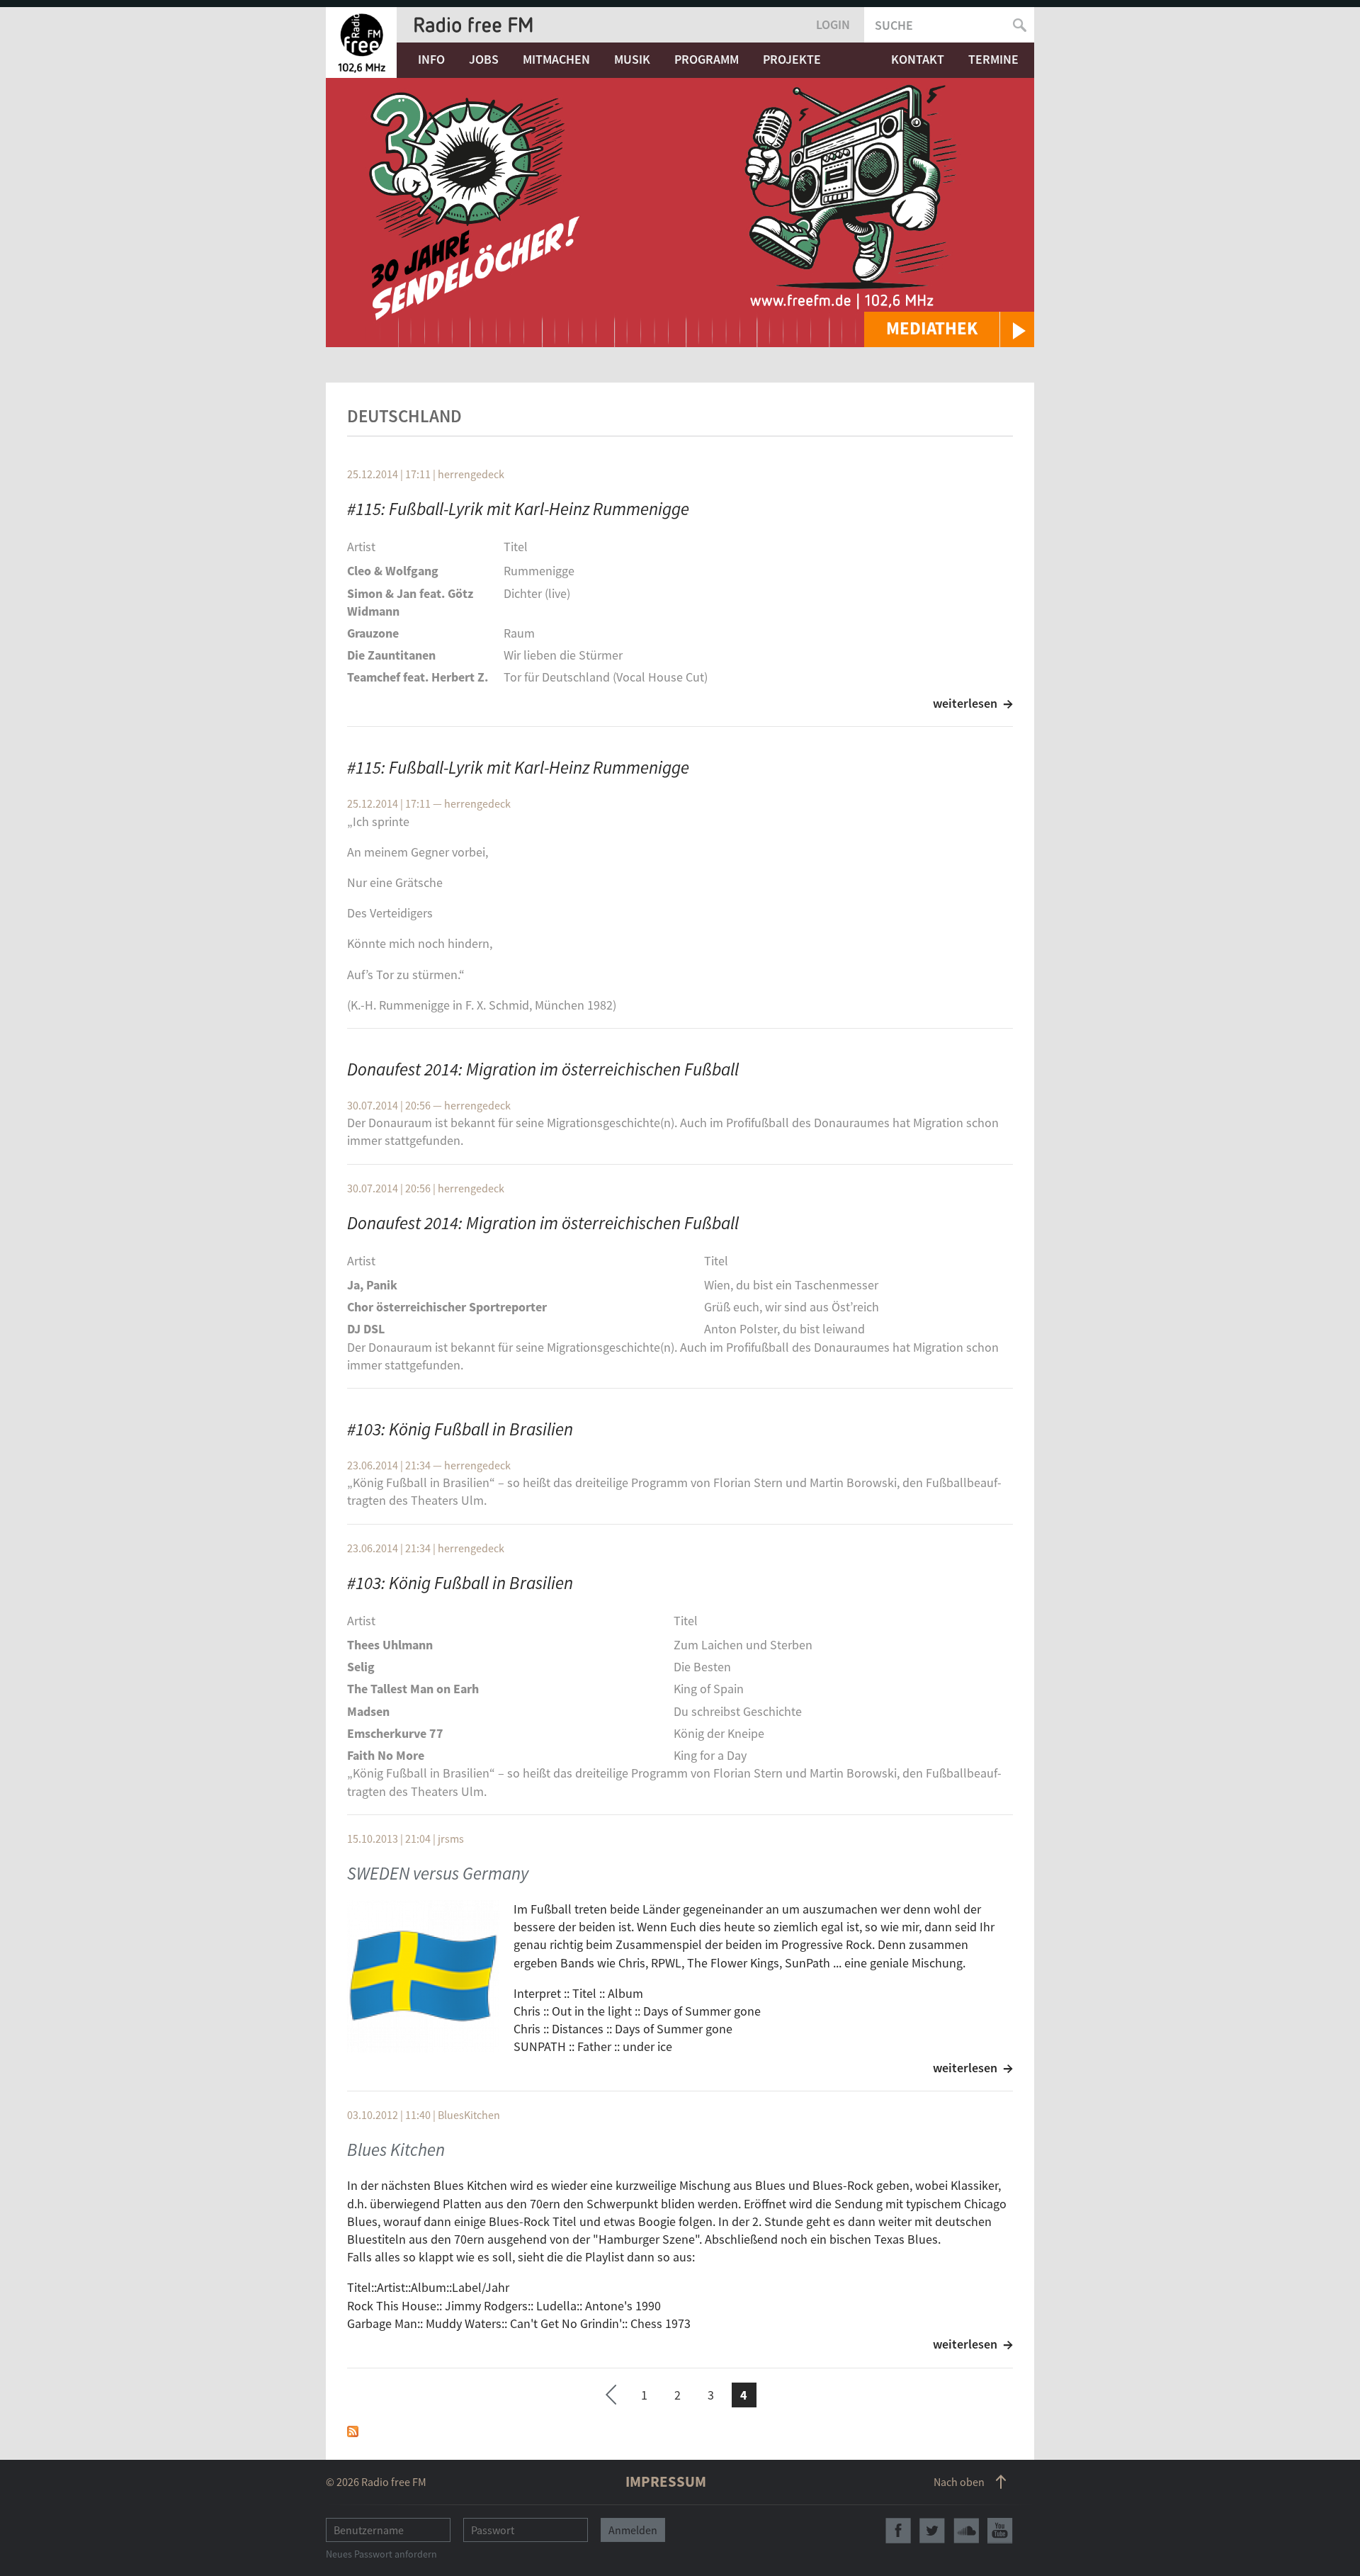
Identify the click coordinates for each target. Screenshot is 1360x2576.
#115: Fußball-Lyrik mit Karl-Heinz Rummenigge (518, 509)
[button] (949, 329)
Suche (894, 25)
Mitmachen (556, 59)
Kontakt (918, 59)
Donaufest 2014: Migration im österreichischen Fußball (543, 1069)
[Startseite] (361, 43)
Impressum (666, 2481)
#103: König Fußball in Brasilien (460, 1429)
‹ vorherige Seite (611, 2397)
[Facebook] (898, 2531)
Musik (632, 59)
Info (431, 59)
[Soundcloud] (966, 2531)
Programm (707, 59)
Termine (993, 59)
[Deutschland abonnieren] (353, 2430)
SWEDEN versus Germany (438, 1873)
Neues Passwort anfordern (381, 2554)
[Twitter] (932, 2531)
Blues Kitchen (396, 2150)
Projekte (792, 59)
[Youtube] (1000, 2531)
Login (833, 24)
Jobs (484, 59)
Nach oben (959, 2482)
